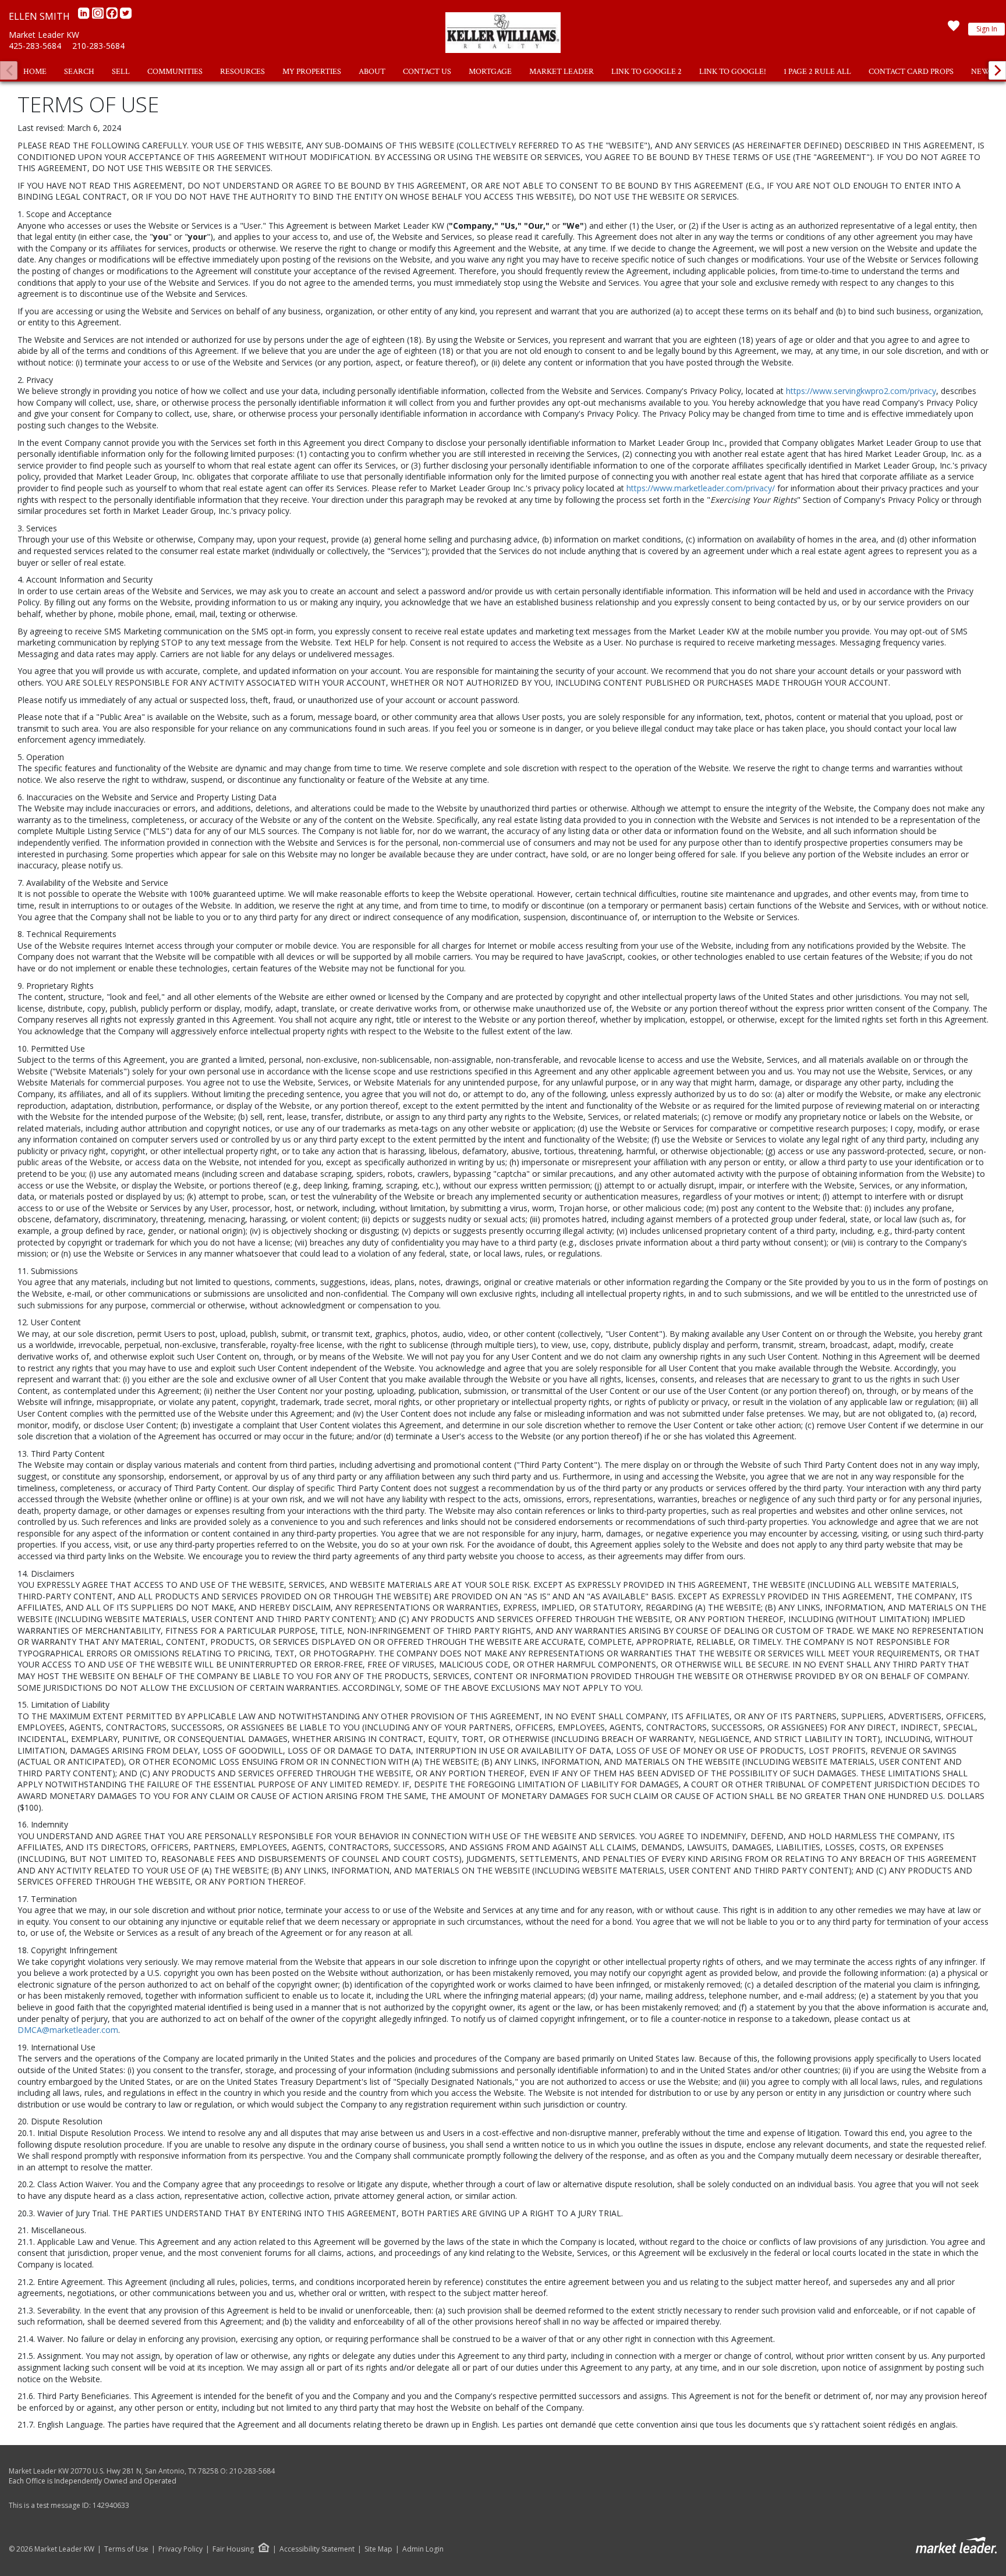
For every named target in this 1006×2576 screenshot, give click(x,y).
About (372, 72)
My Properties (312, 72)
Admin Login (423, 2549)
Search (79, 72)
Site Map (378, 2549)
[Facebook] (113, 16)
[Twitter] (126, 16)
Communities (175, 72)
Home (35, 72)
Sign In (987, 29)
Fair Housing (233, 2549)
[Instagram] (99, 16)
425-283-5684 (35, 46)
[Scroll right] (997, 70)
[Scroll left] (9, 70)
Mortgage (490, 72)
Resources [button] (242, 72)
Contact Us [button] (427, 72)
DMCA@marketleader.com (68, 2030)
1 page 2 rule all (817, 72)
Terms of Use (126, 2549)
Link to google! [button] (733, 72)
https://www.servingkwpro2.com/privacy (861, 391)
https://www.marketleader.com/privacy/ (701, 488)
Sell (121, 72)
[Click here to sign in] (954, 29)
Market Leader (562, 72)
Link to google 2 (647, 72)
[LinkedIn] (85, 16)
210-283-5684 (98, 46)
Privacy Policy (180, 2549)
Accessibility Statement (317, 2549)
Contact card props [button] (911, 72)
